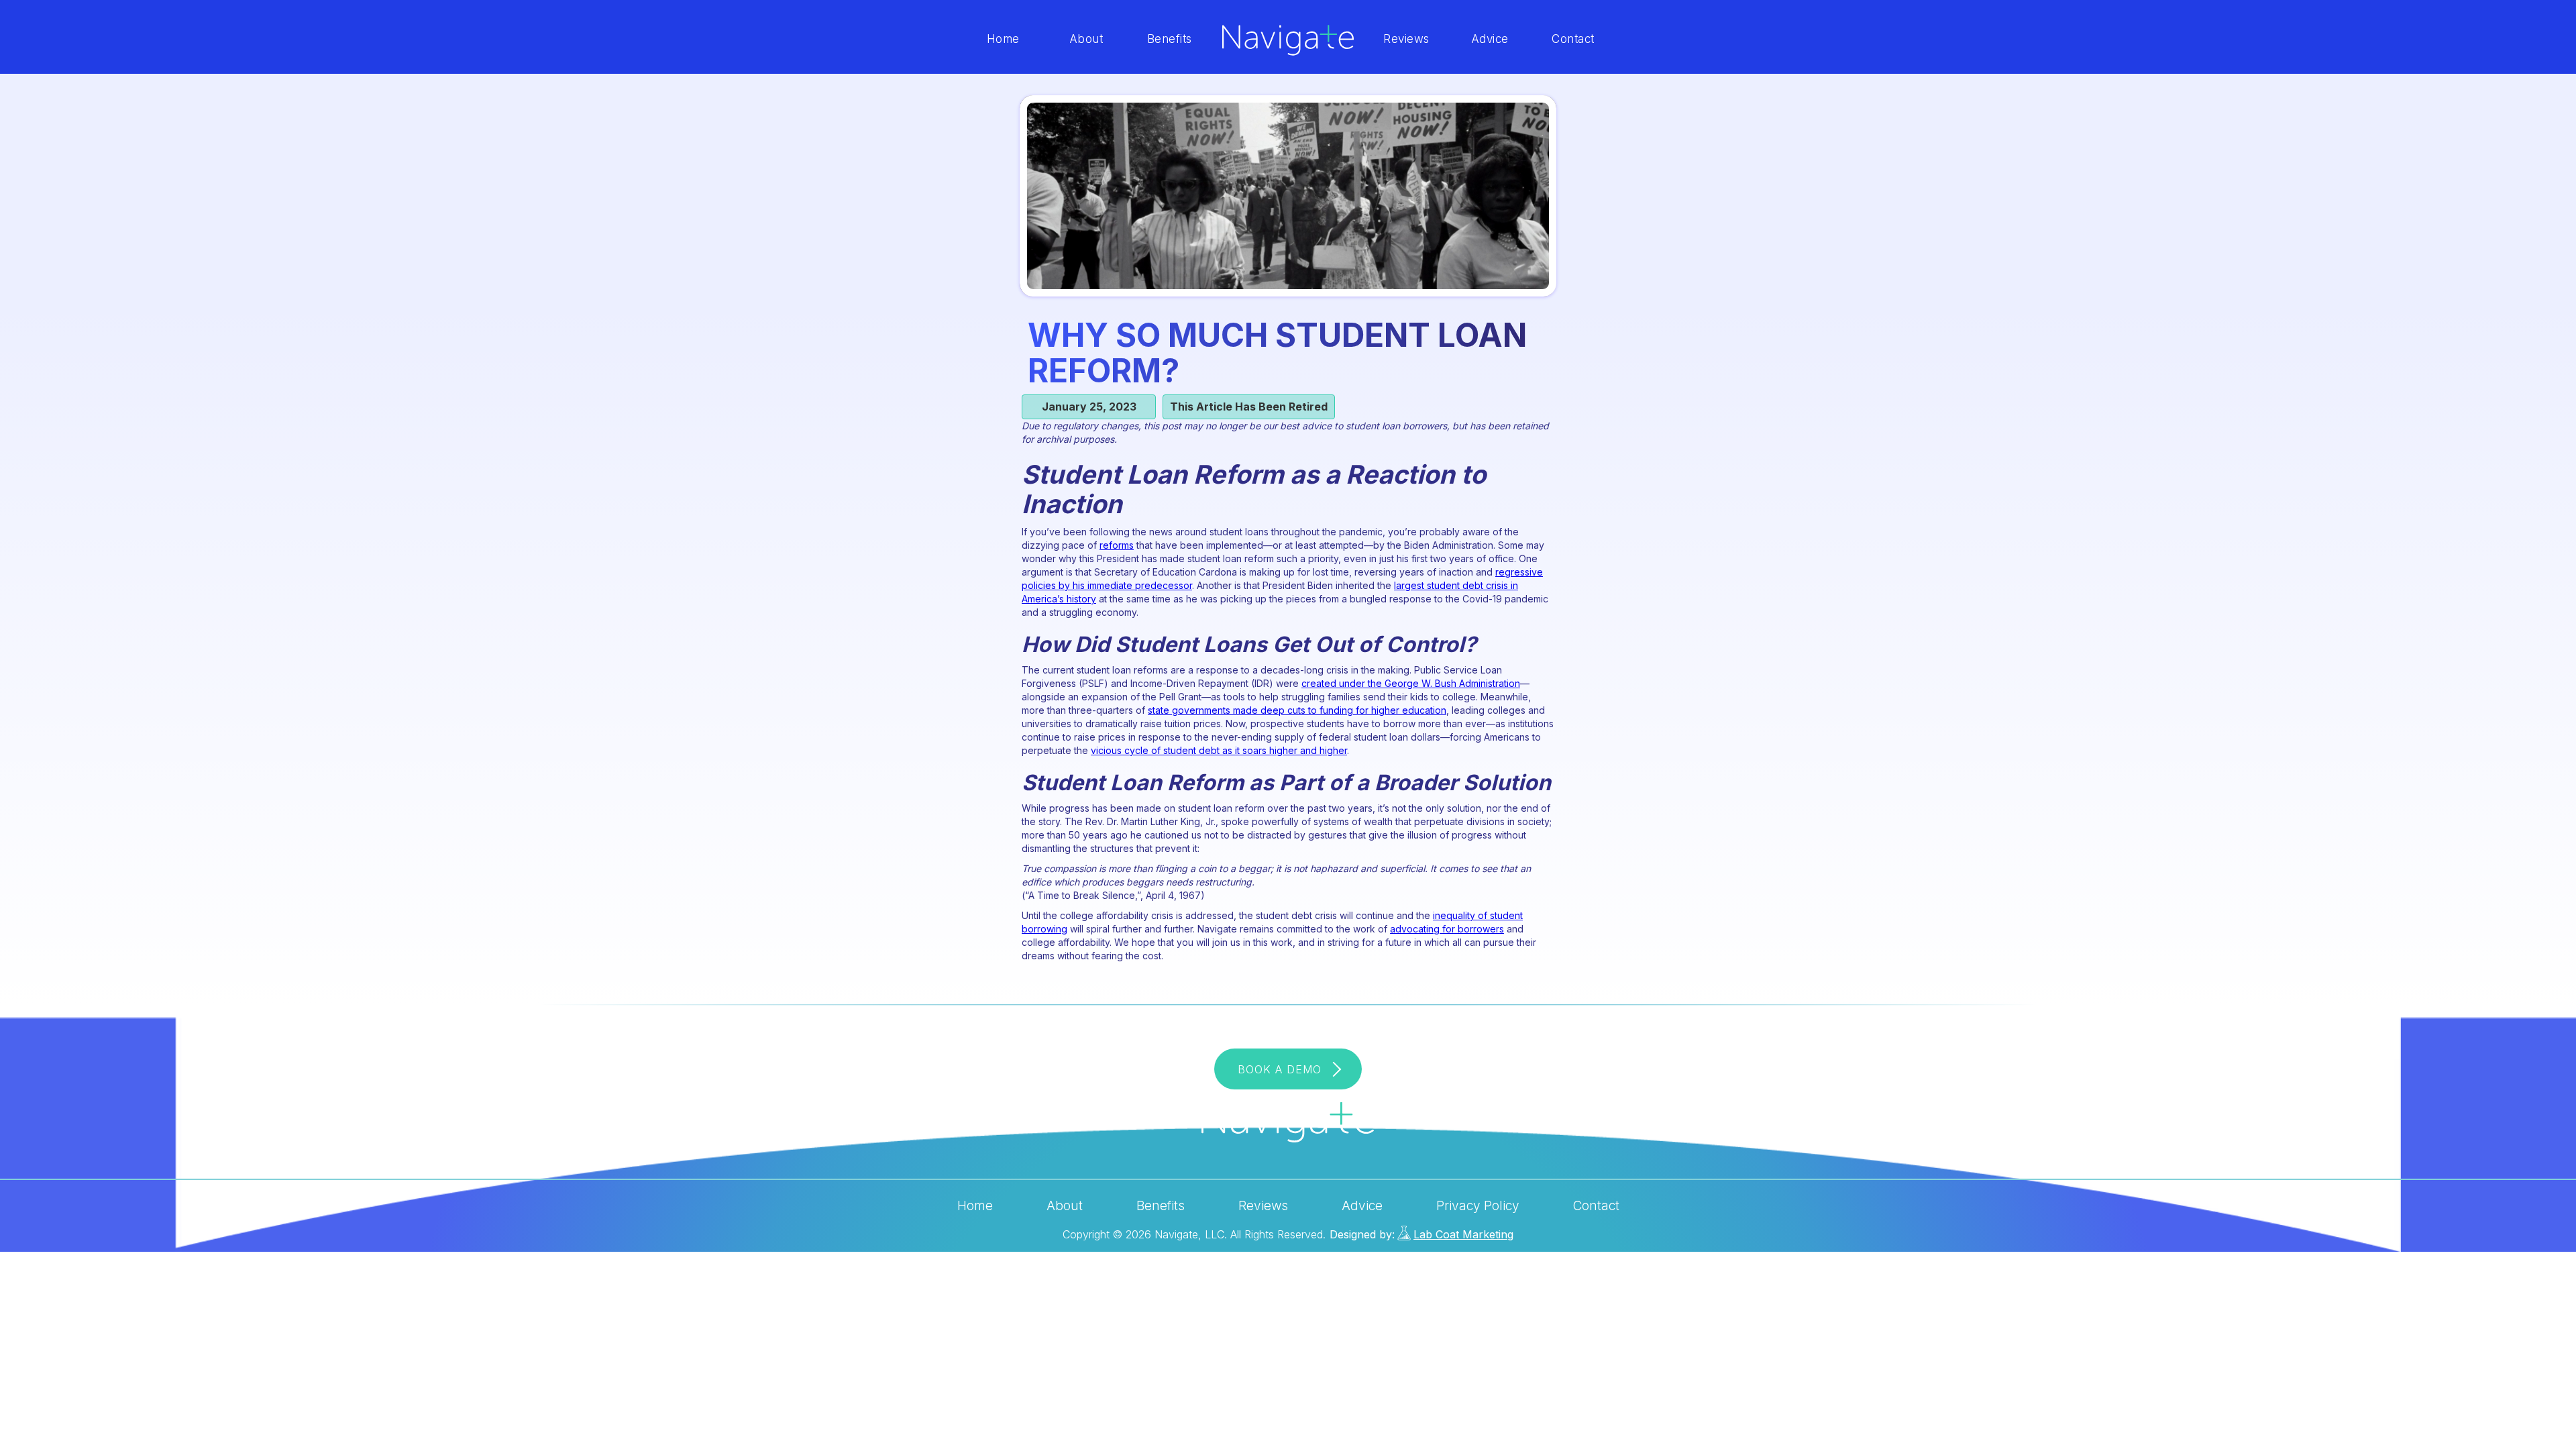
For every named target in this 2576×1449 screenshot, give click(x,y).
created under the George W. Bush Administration (1411, 683)
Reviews (1406, 39)
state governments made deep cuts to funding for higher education (1297, 710)
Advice (1490, 39)
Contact (1573, 39)
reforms (1117, 545)
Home (1003, 39)
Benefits (1170, 39)
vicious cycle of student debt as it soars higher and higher (1219, 750)
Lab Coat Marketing (1463, 1234)
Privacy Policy (1478, 1206)
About (1086, 39)
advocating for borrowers (1447, 929)
